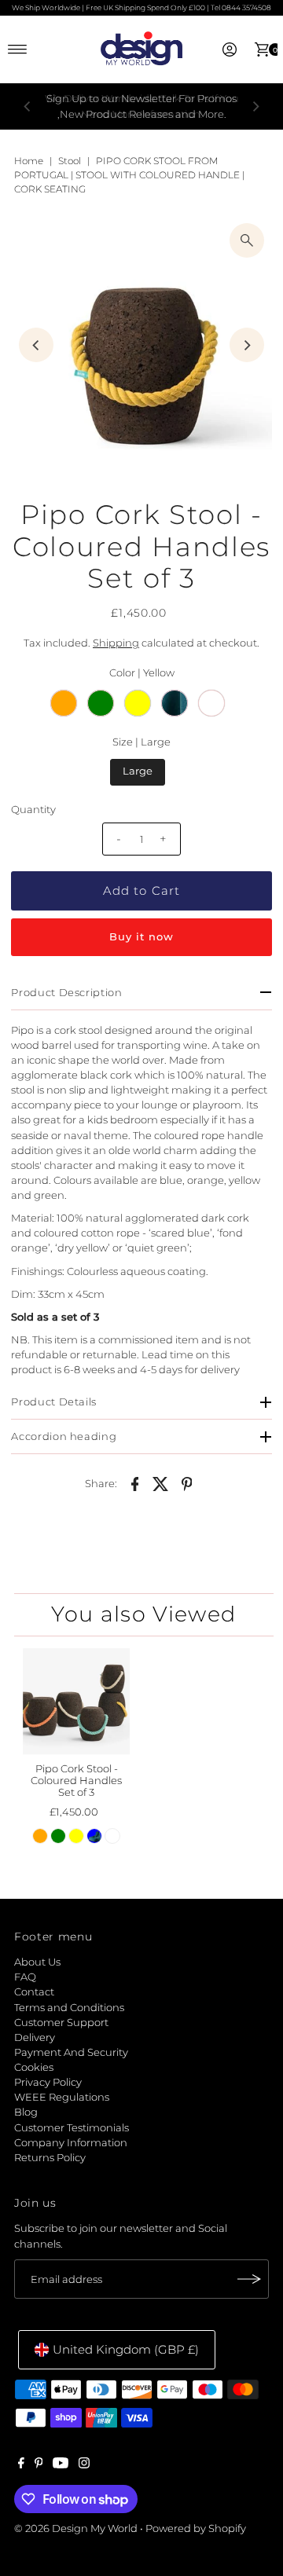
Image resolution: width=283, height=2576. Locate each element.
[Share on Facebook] (135, 1483)
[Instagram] (84, 2465)
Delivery (35, 2037)
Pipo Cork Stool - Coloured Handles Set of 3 (76, 1781)
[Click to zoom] (247, 240)
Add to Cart (141, 890)
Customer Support (61, 2023)
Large (138, 771)
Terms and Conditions (69, 2008)
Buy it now (141, 937)
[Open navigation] (18, 49)
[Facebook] (21, 2465)
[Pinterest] (39, 2465)
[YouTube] (61, 2465)
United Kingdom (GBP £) (126, 2349)
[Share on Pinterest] (187, 1483)
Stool (70, 161)
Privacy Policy (48, 2082)
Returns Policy (50, 2158)
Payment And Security (71, 2052)
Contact (34, 1992)
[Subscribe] (249, 2279)
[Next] (255, 107)
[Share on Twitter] (161, 1483)
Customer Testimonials (72, 2128)
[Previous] (28, 107)
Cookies (34, 2067)
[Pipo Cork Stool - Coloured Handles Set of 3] (76, 1702)
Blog (26, 2112)
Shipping (116, 643)
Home (29, 161)
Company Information (71, 2143)
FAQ (25, 1977)
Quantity (33, 810)
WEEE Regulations (62, 2097)
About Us (37, 1962)
